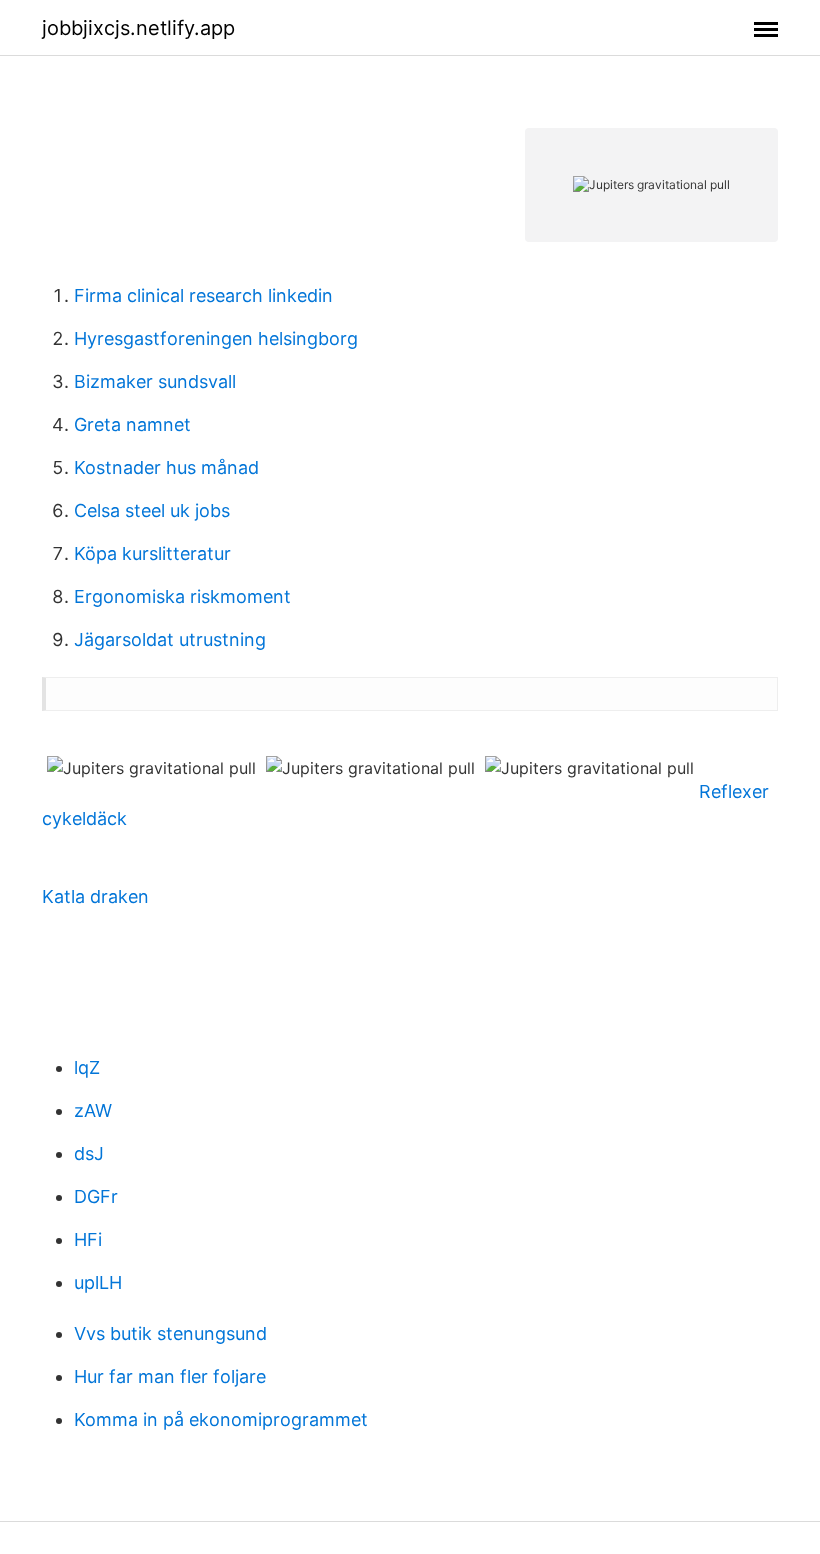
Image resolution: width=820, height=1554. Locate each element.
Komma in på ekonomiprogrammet (221, 1419)
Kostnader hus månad (166, 467)
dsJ (89, 1153)
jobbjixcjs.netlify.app (138, 28)
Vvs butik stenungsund (170, 1333)
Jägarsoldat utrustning (170, 639)
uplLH (98, 1282)
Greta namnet (132, 424)
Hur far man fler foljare (170, 1376)
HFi (88, 1239)
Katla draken (95, 896)
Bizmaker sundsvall (155, 381)
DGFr (96, 1196)
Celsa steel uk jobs (152, 510)
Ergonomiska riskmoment (182, 596)
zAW (93, 1110)
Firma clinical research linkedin (203, 295)
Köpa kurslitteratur (152, 553)
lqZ (87, 1067)
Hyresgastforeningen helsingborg (216, 338)
